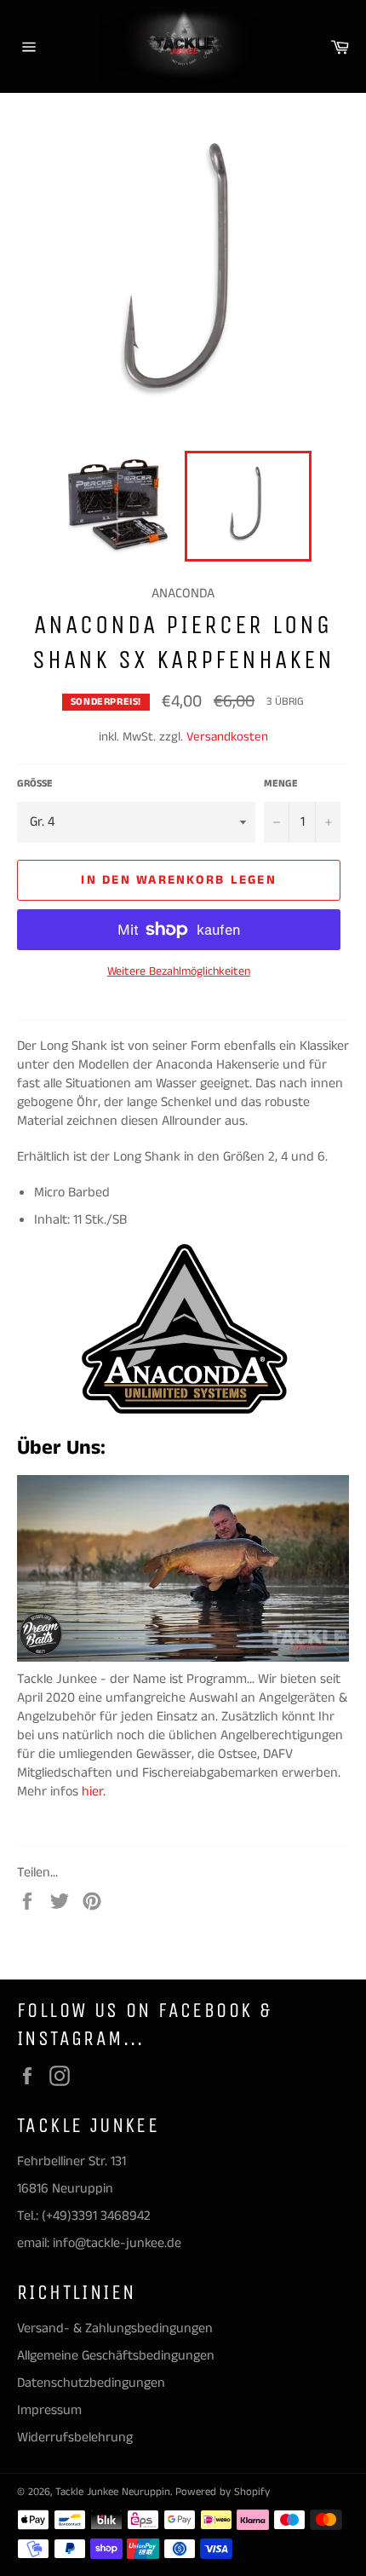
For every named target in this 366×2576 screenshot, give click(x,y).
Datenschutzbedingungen (91, 2383)
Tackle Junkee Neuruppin (113, 2492)
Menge (281, 784)
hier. (95, 1792)
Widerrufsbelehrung (75, 2438)
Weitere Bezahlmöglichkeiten (179, 972)
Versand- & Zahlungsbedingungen (115, 2328)
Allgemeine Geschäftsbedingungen (116, 2356)
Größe (35, 784)
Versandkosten (227, 737)
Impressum (49, 2410)
